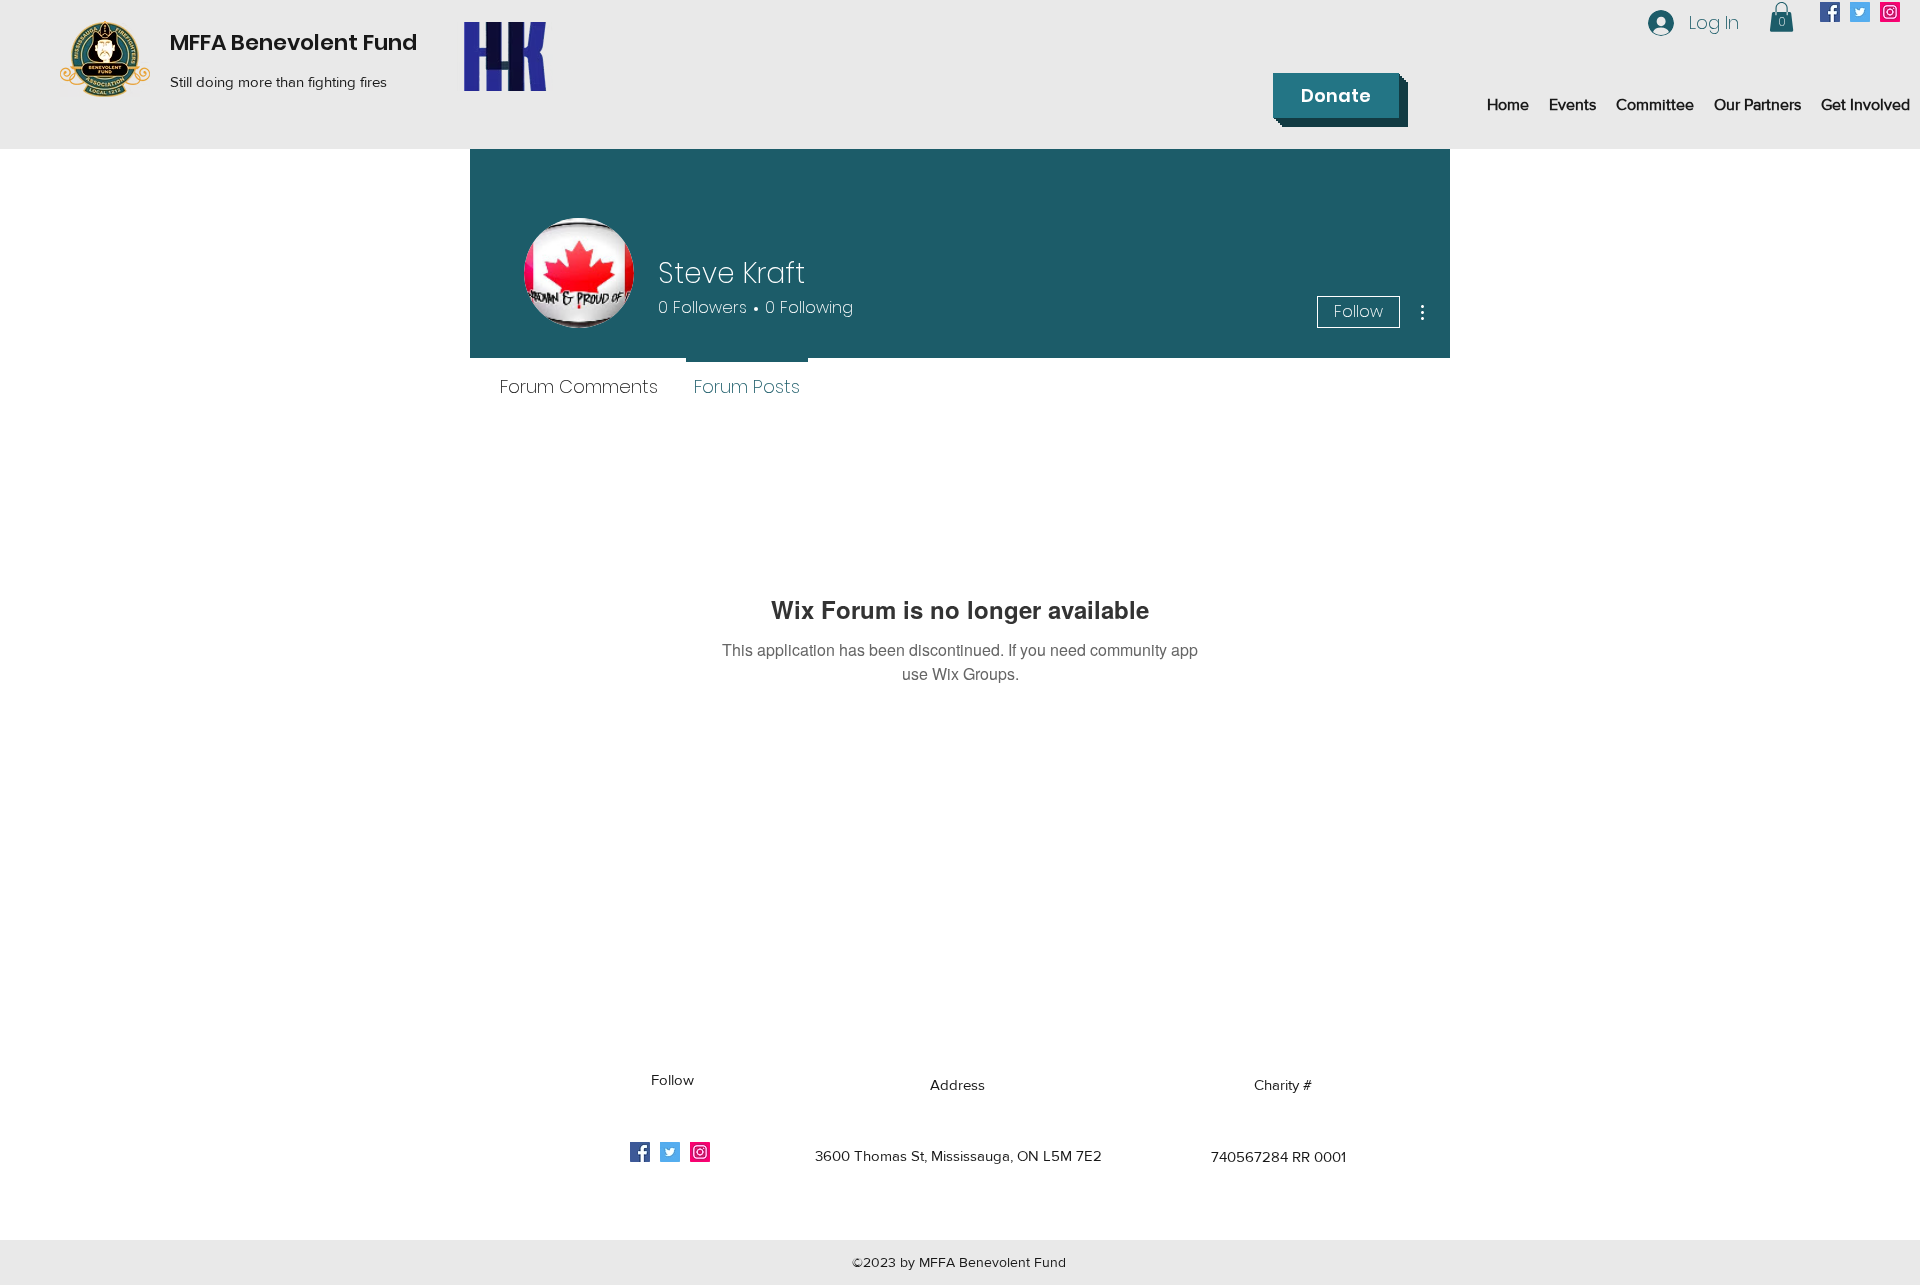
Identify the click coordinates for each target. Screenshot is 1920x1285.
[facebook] (1830, 12)
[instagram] (1890, 12)
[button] (1781, 17)
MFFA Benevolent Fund (293, 42)
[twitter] (1860, 12)
